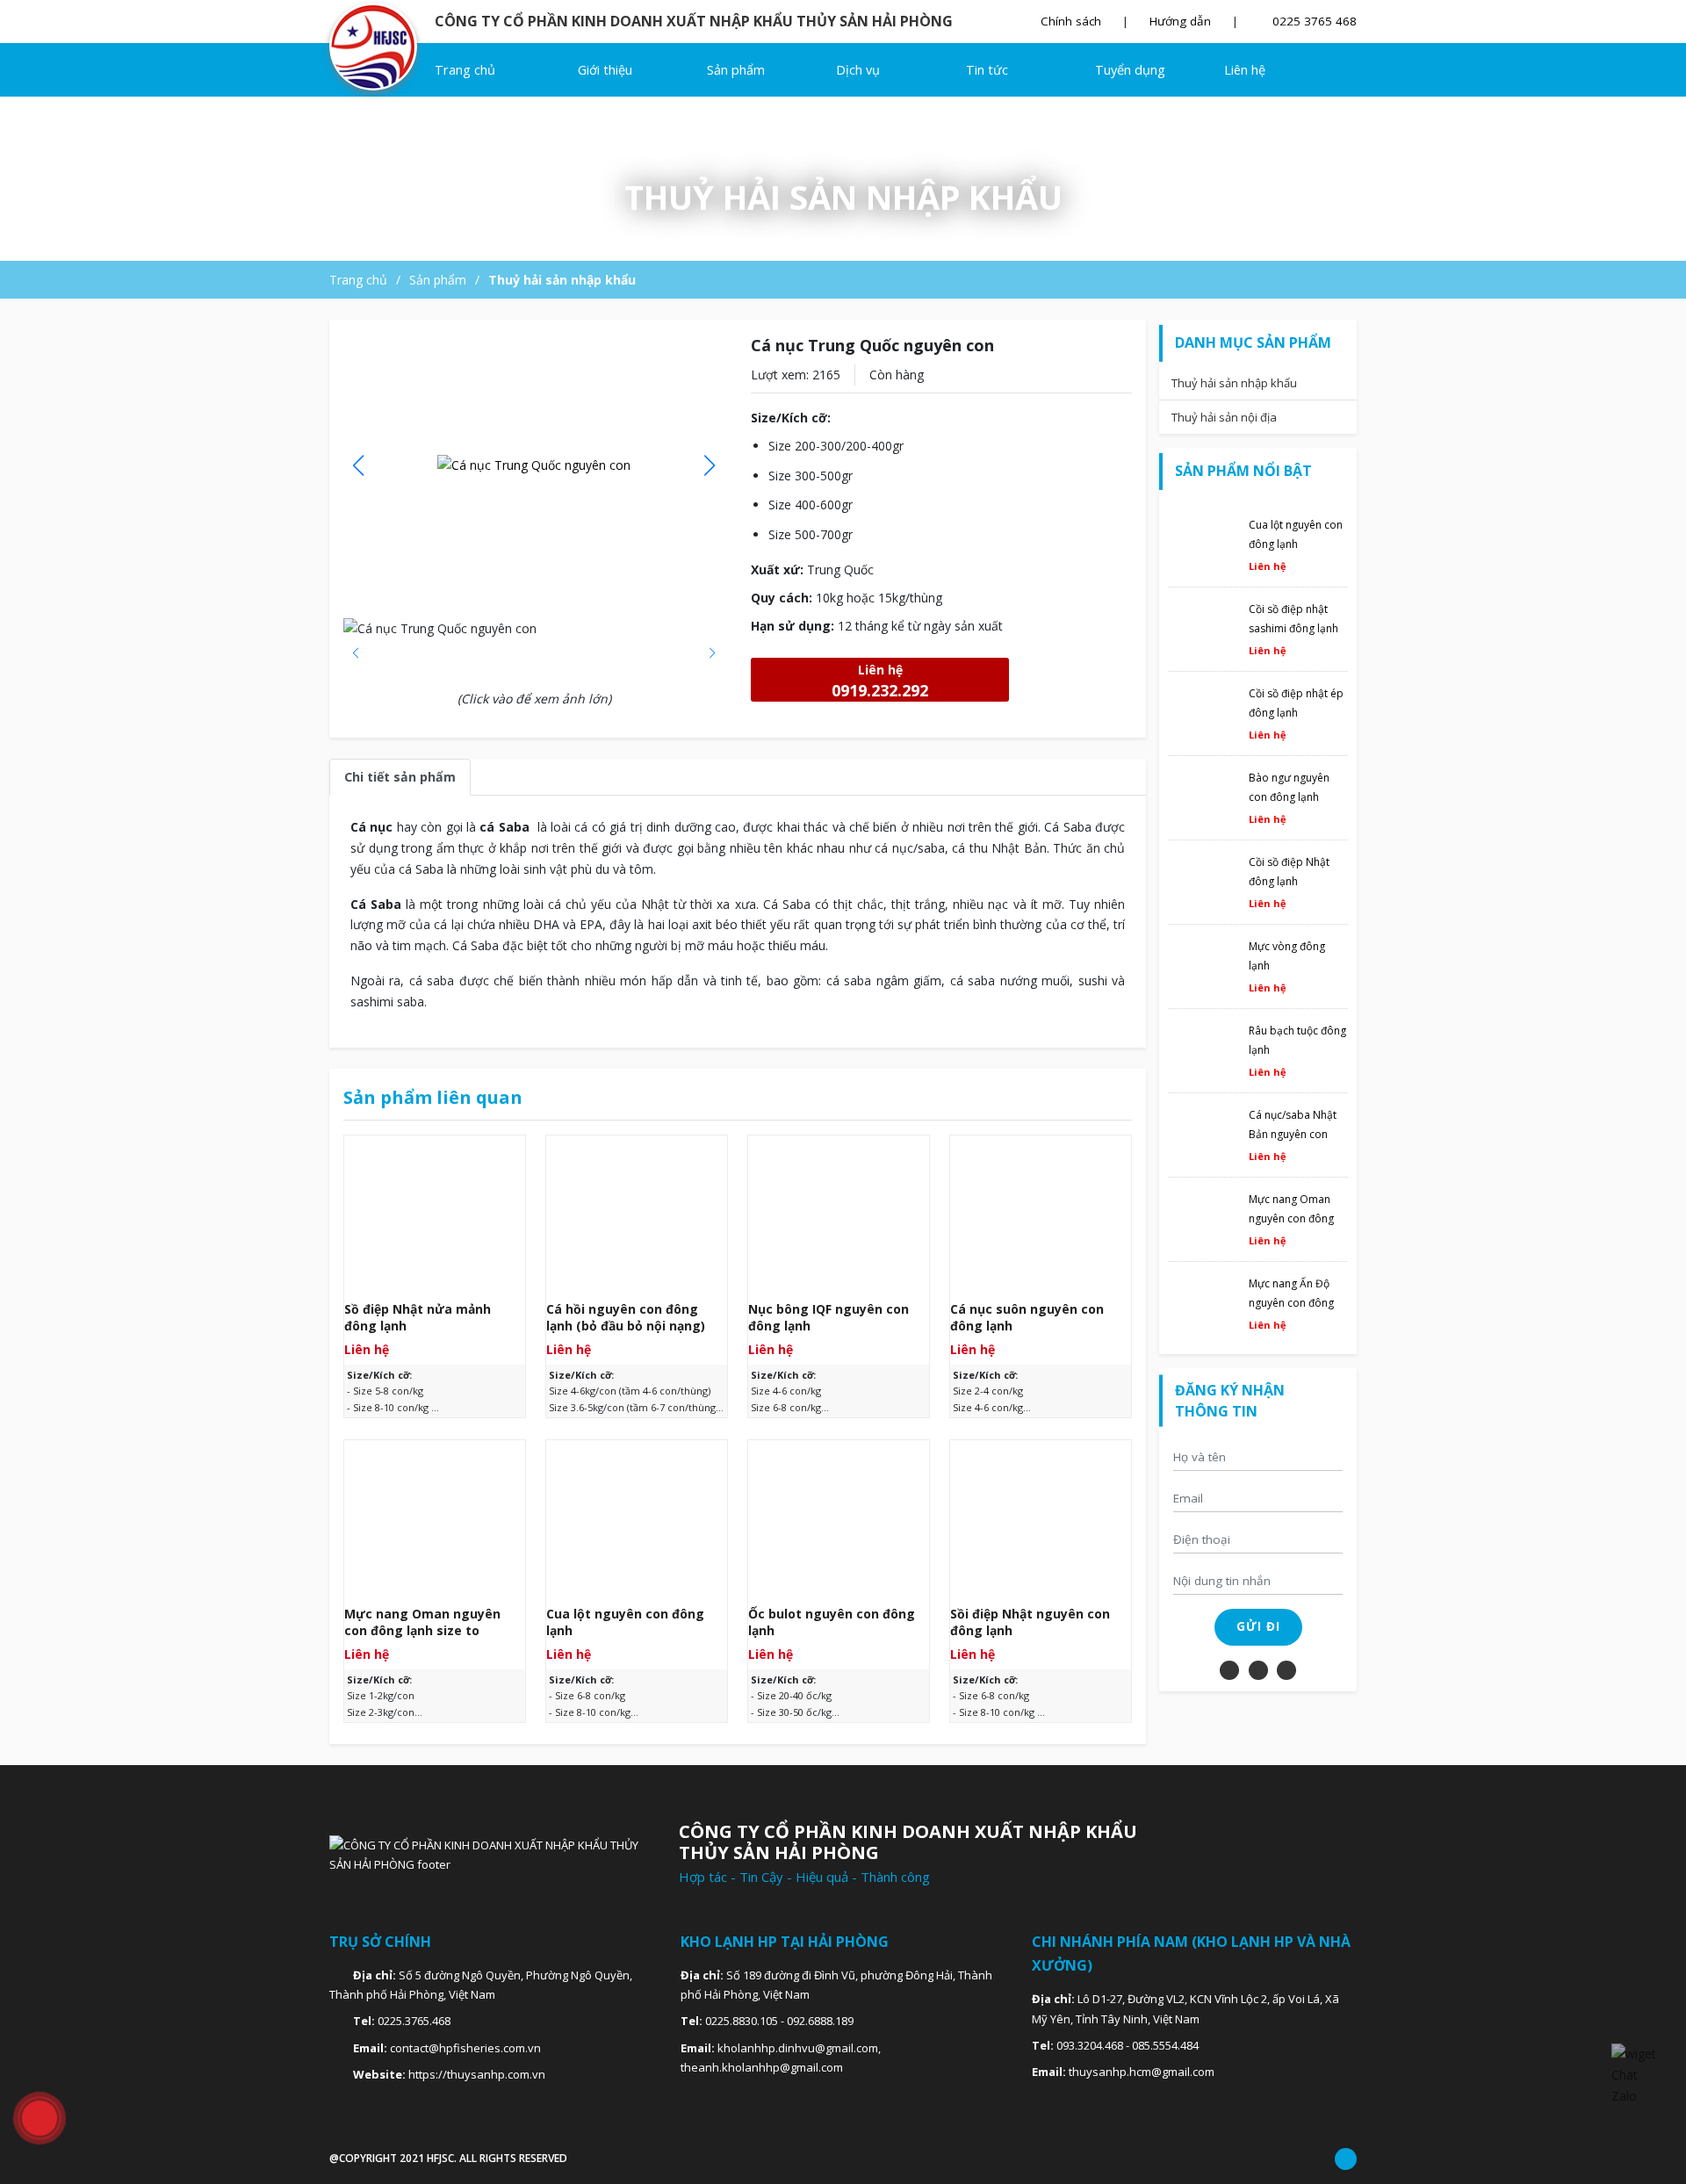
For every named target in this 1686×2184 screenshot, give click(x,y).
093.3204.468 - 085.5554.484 (1128, 2045)
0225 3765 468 (1313, 21)
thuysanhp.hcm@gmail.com (1142, 2072)
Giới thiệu (605, 70)
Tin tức (987, 70)
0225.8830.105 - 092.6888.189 (779, 2021)
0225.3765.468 (414, 2021)
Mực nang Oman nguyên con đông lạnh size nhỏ (1291, 1218)
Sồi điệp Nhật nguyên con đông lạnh (1030, 1622)
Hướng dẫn (1180, 21)
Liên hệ (1245, 70)
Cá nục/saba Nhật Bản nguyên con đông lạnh (1293, 1134)
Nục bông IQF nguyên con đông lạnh (829, 1318)
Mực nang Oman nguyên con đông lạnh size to (422, 1622)
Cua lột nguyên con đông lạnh (625, 1622)
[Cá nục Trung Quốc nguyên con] (380, 47)
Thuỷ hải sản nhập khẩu (562, 280)
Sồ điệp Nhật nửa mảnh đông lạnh (418, 1318)
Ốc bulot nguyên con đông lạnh (832, 1622)
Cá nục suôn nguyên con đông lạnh (1027, 1318)
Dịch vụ (860, 70)
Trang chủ (465, 70)
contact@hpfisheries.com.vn (465, 2048)
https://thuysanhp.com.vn (477, 2074)
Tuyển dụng (1130, 70)
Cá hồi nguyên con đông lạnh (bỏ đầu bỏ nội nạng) (626, 1318)
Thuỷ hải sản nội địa (1224, 417)
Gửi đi (1258, 1626)
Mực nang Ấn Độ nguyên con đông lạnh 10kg (1291, 1303)
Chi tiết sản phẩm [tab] (400, 777)
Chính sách (1071, 21)
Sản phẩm (738, 70)
